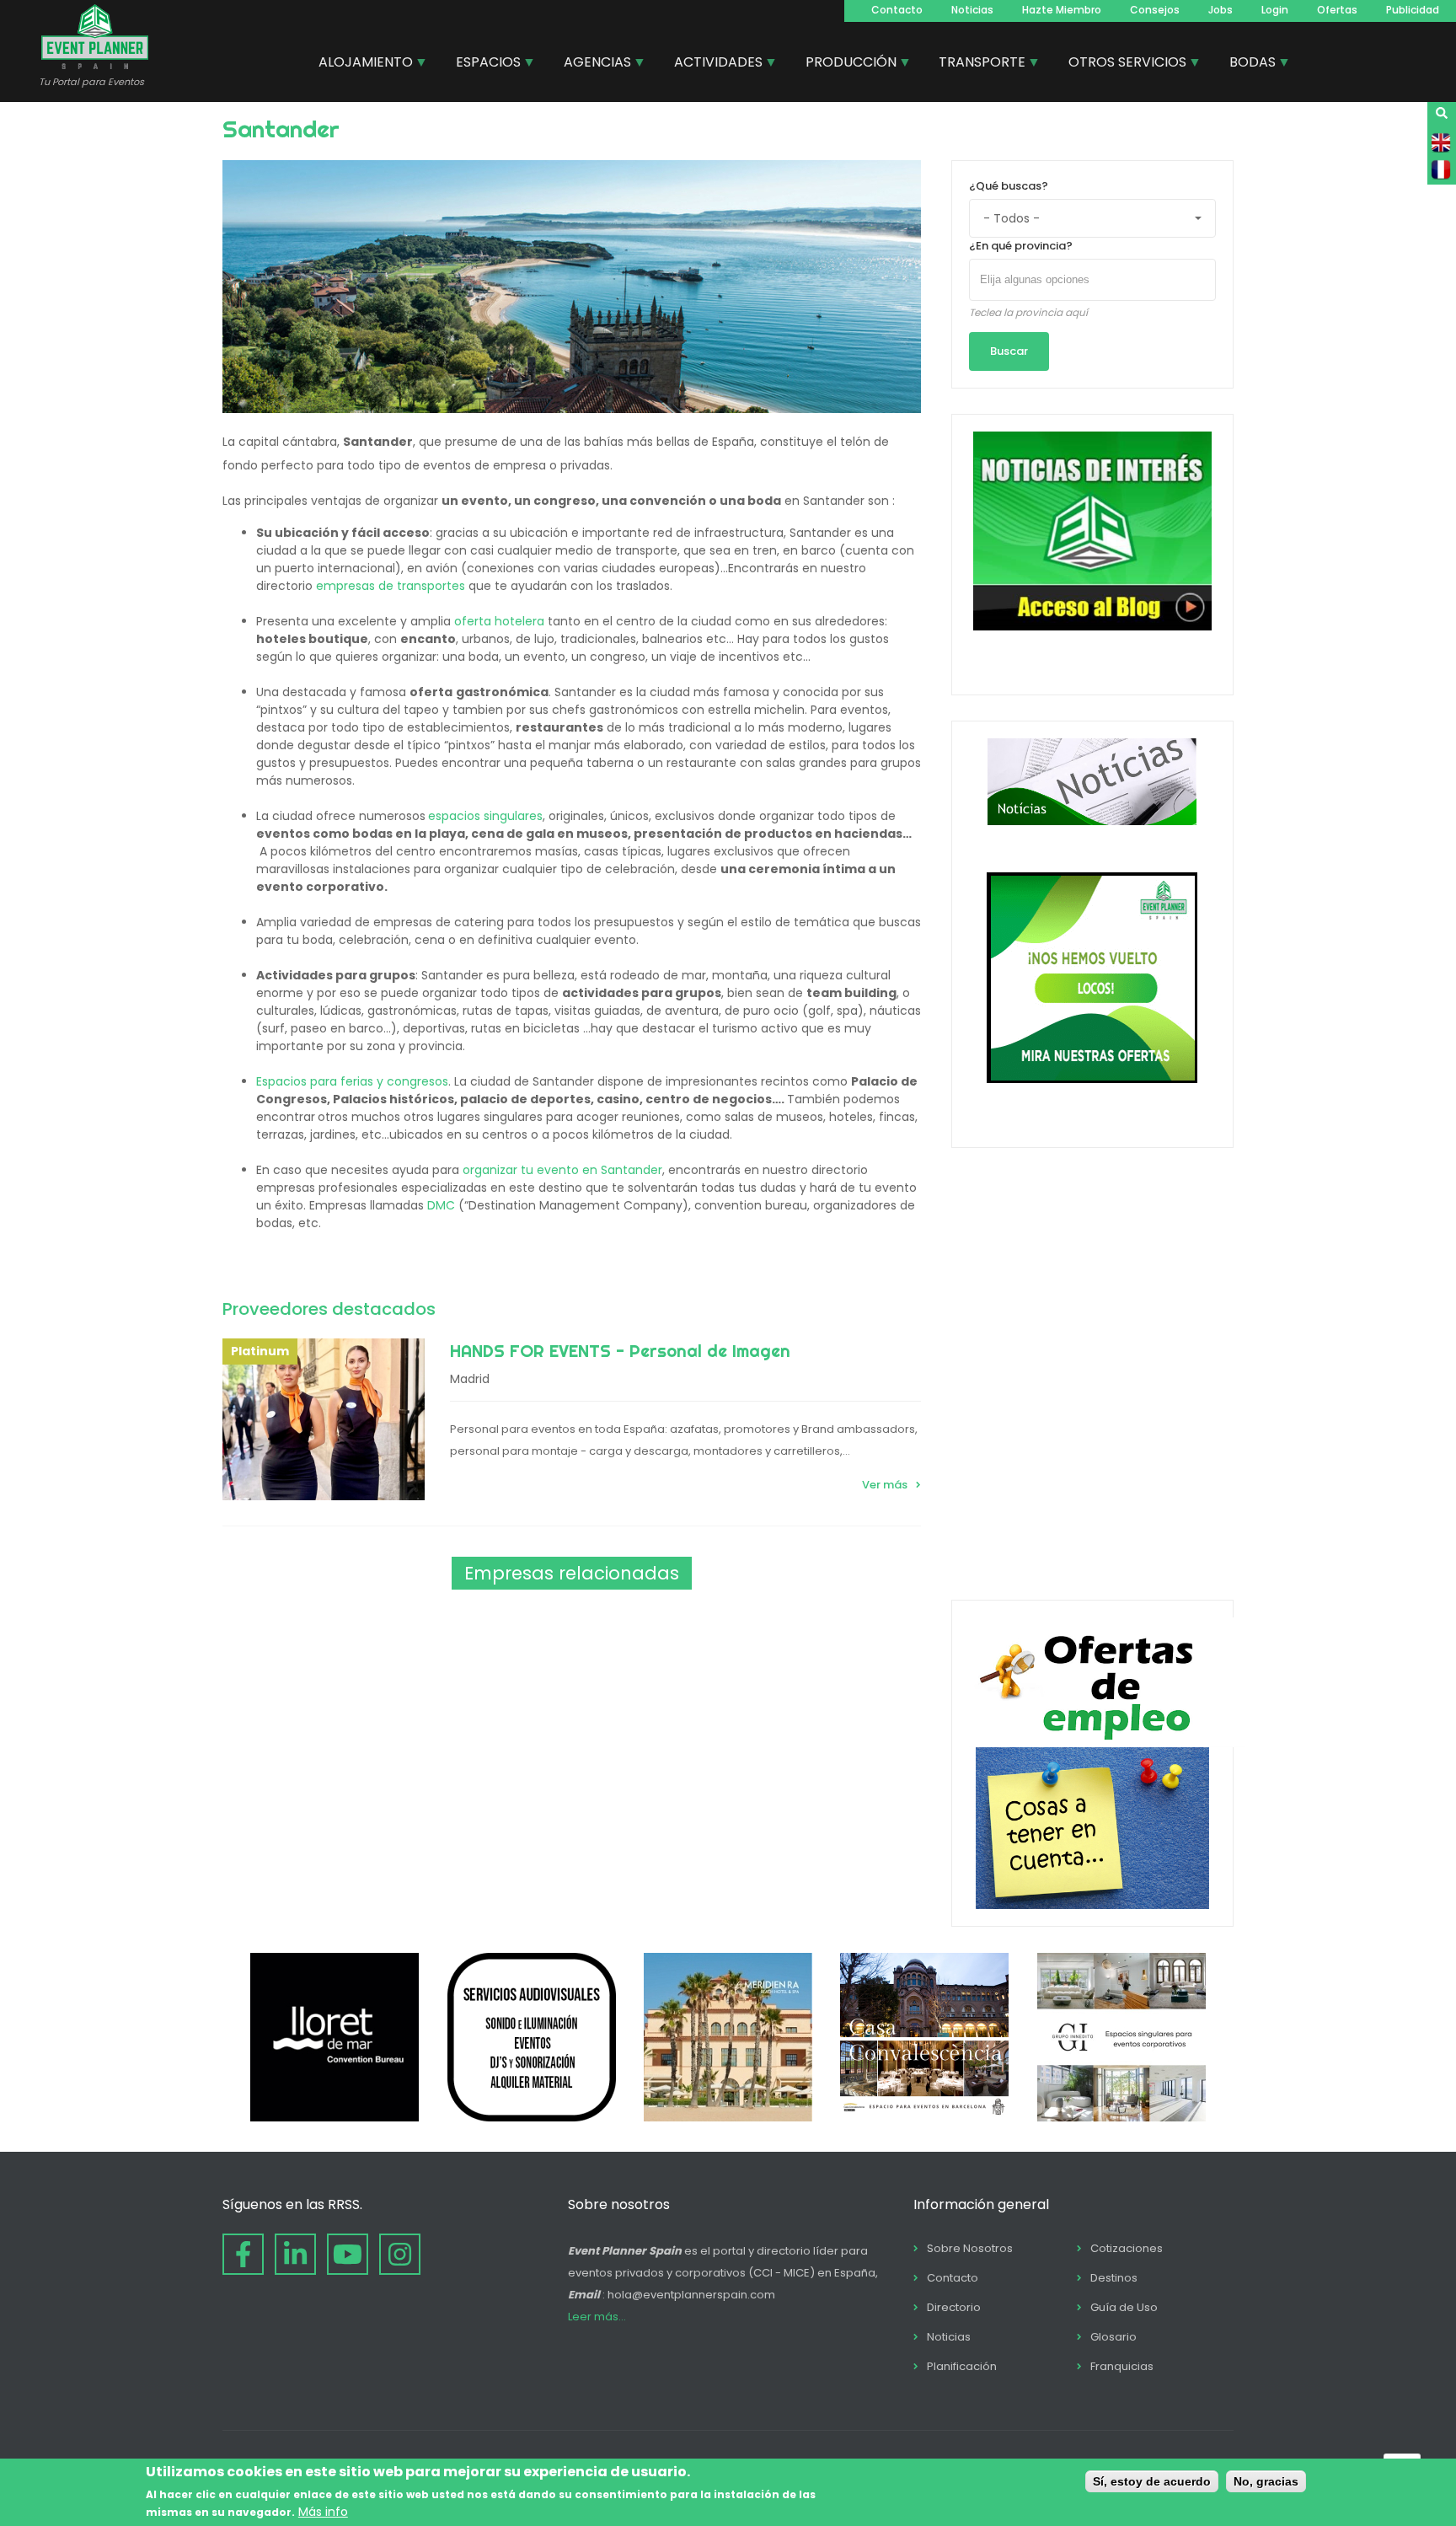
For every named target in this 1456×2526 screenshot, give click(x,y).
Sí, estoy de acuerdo (1152, 2481)
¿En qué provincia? (1021, 246)
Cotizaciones (1127, 2248)
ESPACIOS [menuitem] (482, 64)
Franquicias (1122, 2366)
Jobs (1220, 10)
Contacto (897, 10)
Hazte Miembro (1062, 10)
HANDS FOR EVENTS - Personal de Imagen (620, 1351)
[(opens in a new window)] (335, 2117)
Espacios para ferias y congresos (352, 1081)
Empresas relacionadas (572, 1573)
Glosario (1113, 2337)
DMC (443, 1205)
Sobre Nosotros (970, 2248)
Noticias (972, 10)
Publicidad (1413, 10)
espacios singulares (485, 816)
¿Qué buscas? (1009, 186)
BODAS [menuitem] (1246, 64)
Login (1275, 10)
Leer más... (597, 2317)
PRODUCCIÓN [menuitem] (845, 64)
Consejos (1155, 10)
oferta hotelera (499, 621)
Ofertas (1337, 10)
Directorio (954, 2307)
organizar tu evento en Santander (562, 1170)
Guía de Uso (1124, 2307)
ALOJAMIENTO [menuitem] (359, 64)
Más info (323, 2512)
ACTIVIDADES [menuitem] (712, 64)
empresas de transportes (391, 586)
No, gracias (1266, 2481)
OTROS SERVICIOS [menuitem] (1121, 64)
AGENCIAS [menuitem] (591, 64)
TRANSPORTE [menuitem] (976, 64)
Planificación (962, 2366)
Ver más (885, 1485)
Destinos (1114, 2278)
